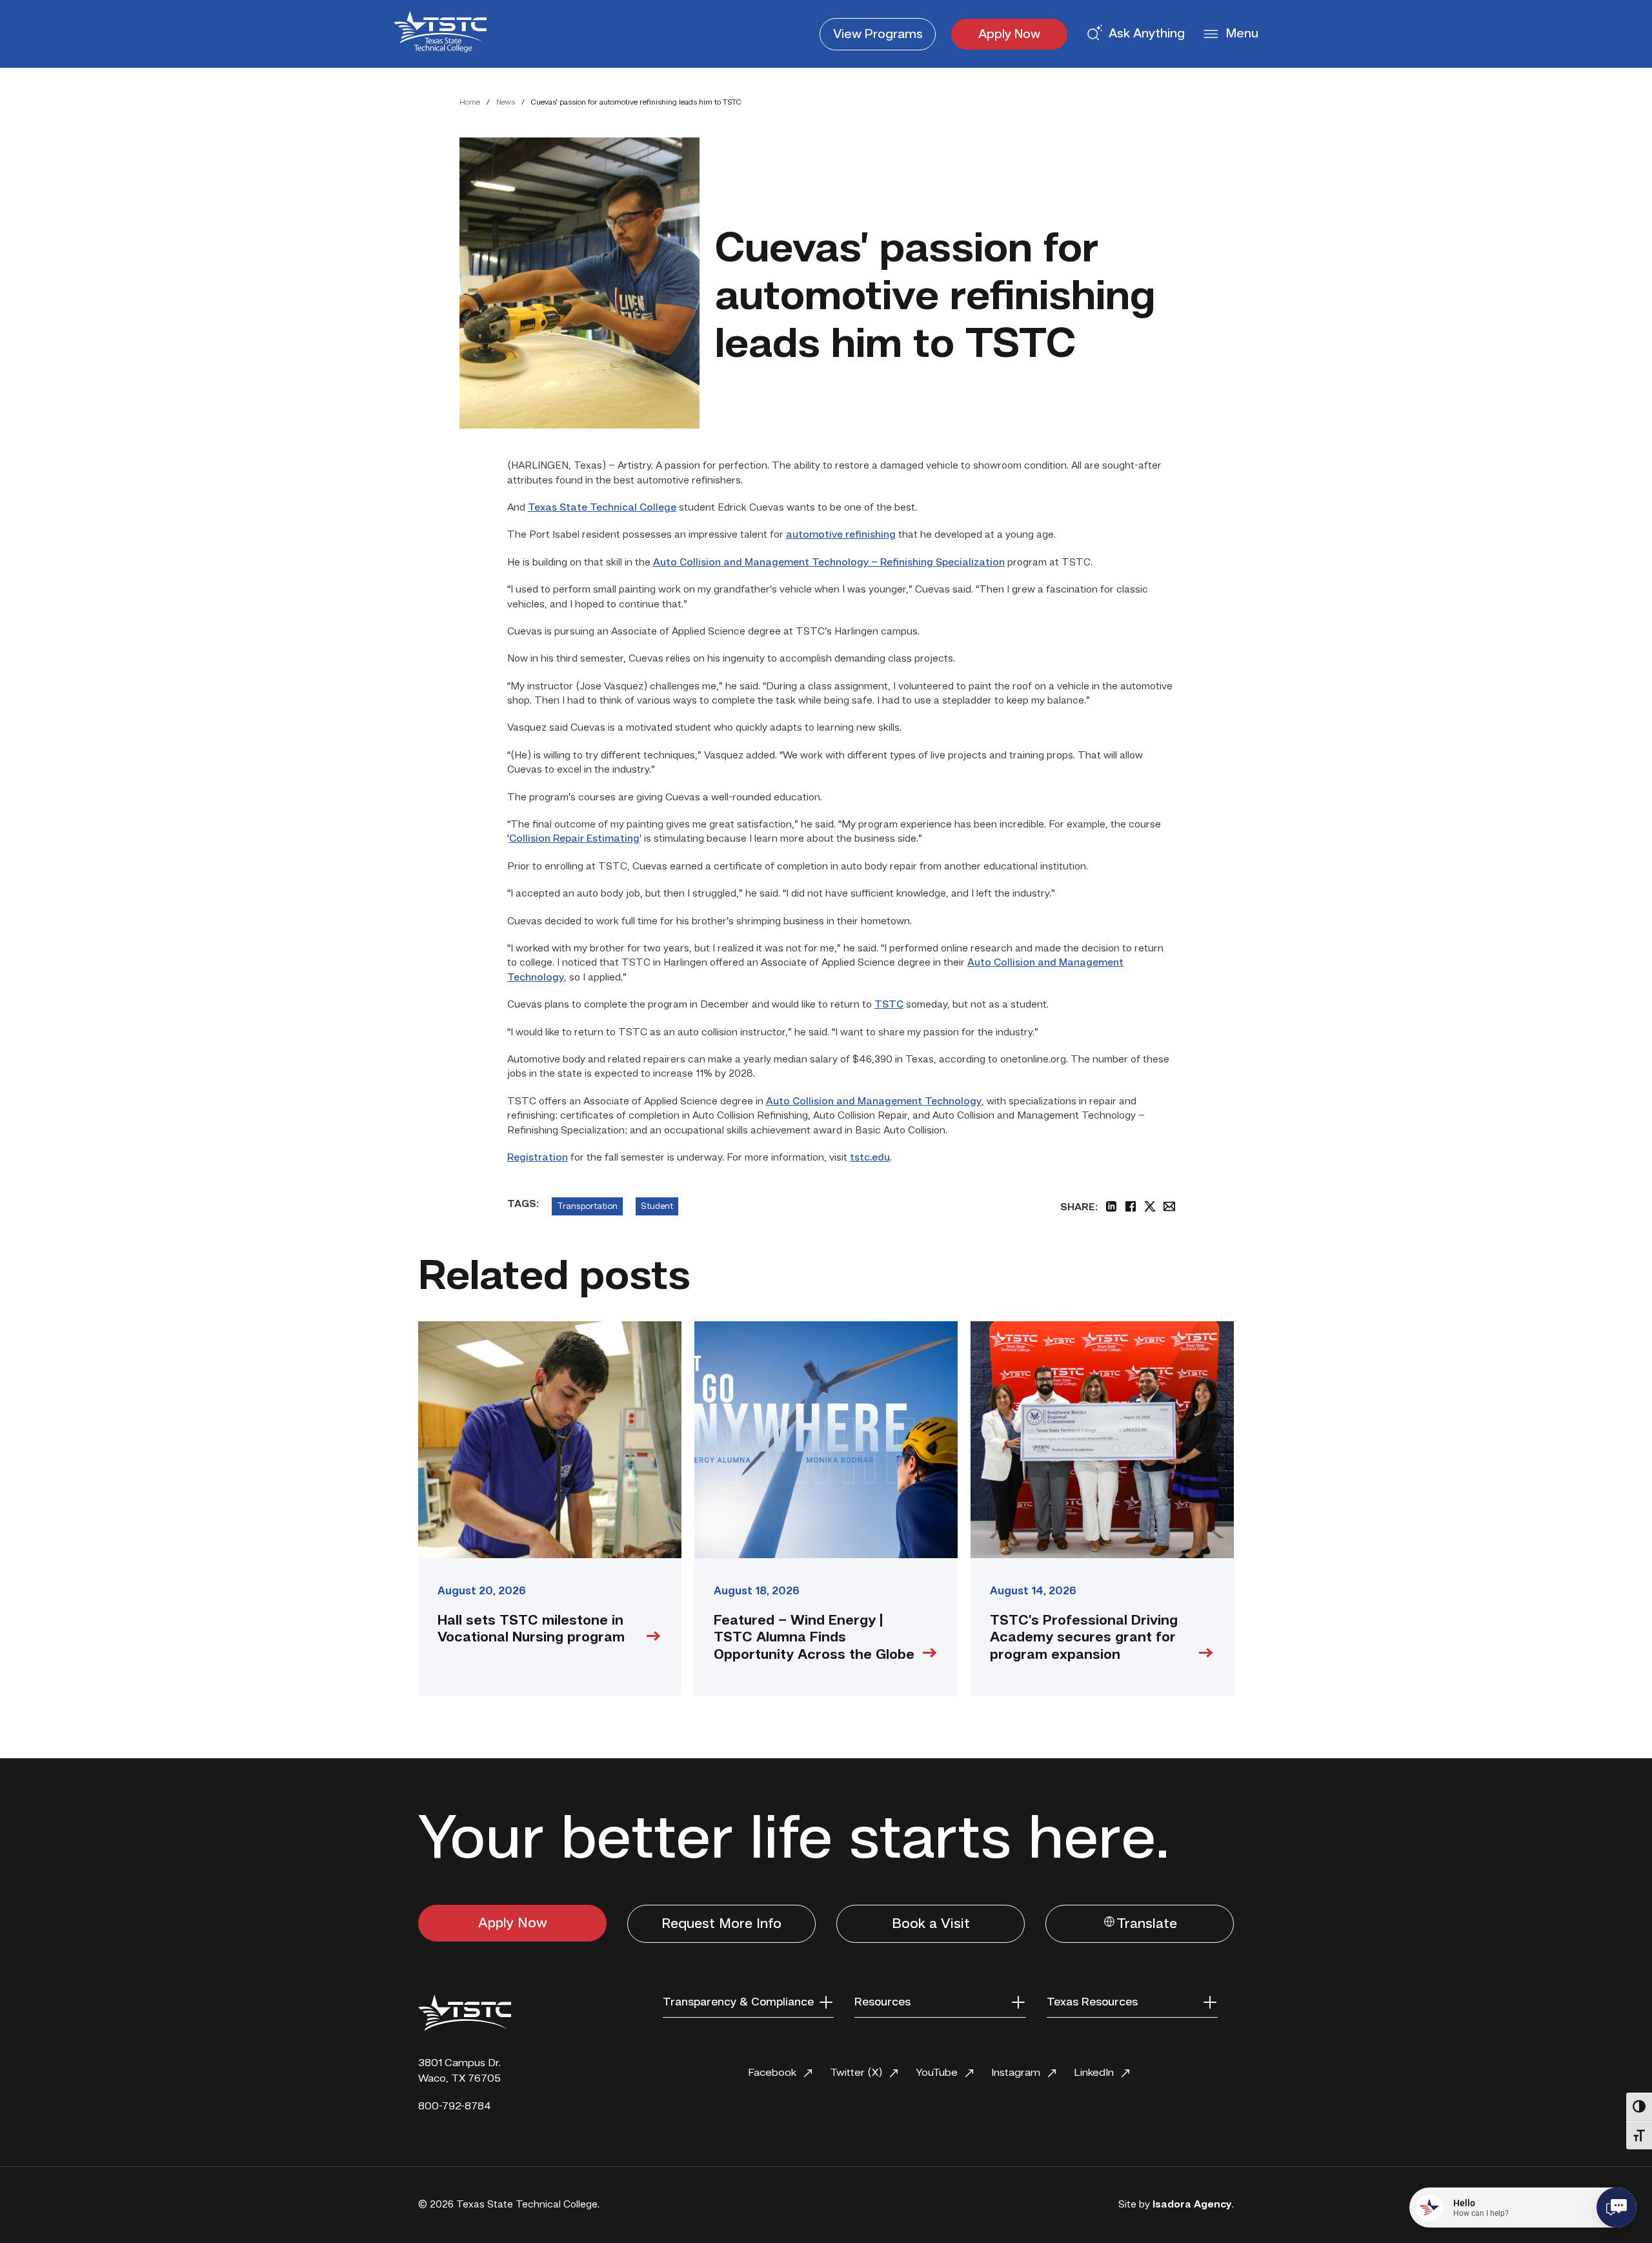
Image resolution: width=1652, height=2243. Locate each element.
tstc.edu (870, 1158)
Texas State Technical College (602, 508)
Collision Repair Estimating (574, 839)
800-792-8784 (455, 2106)
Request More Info (721, 1924)
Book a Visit (931, 1924)
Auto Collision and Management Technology (874, 1102)
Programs (878, 35)
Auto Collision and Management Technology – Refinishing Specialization (829, 563)
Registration (538, 1158)
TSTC (889, 1005)
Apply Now (1009, 35)
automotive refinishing (841, 535)
